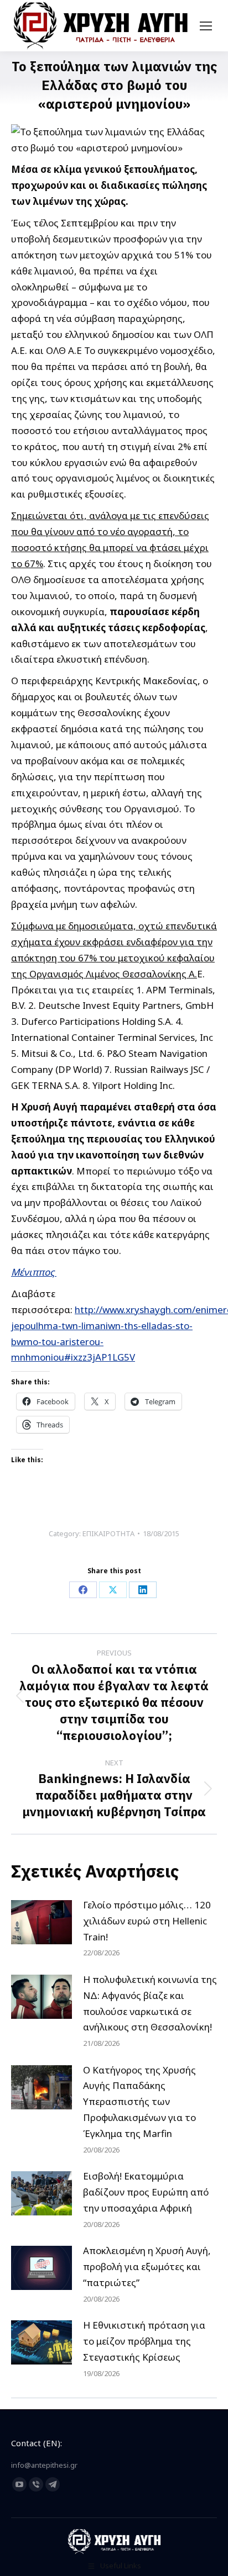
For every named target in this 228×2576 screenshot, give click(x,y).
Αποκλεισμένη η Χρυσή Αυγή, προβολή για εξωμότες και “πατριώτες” (147, 2266)
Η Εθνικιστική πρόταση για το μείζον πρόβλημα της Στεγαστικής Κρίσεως (144, 2341)
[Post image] (42, 1922)
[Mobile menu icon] (206, 26)
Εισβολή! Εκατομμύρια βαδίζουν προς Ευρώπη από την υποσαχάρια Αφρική (146, 2192)
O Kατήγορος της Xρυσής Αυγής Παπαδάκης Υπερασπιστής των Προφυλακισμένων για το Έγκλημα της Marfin (139, 2102)
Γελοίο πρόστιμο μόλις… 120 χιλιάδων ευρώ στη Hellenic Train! (147, 1921)
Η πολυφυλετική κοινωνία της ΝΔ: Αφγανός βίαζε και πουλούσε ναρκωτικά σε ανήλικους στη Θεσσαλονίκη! (150, 2003)
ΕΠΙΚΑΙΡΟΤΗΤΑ (108, 1533)
